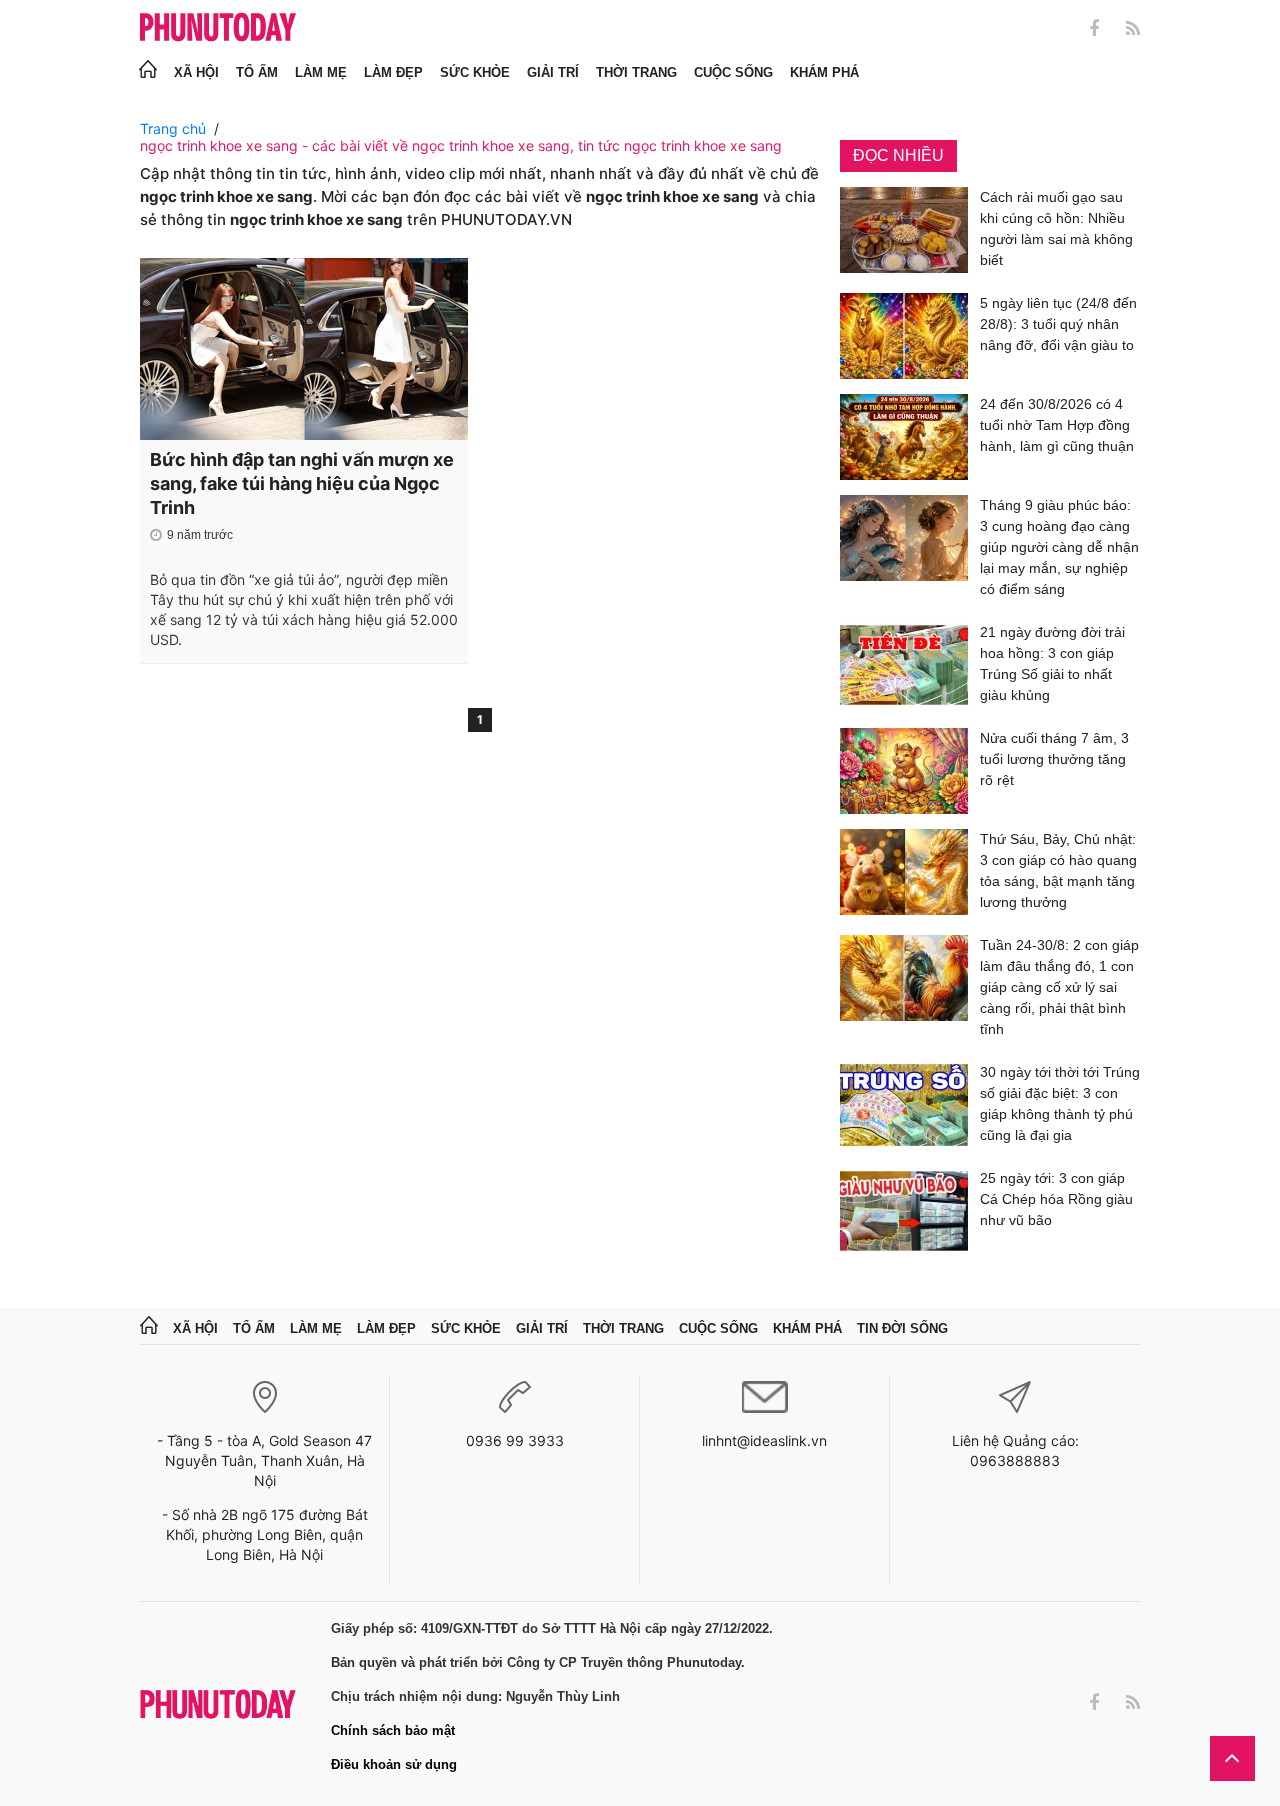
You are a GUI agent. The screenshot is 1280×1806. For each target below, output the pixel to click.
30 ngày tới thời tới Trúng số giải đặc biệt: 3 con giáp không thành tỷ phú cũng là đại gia (1060, 1103)
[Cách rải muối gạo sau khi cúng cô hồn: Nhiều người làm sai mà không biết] (904, 232)
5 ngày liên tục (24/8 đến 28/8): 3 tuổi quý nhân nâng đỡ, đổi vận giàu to (1058, 324)
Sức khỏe (475, 72)
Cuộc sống (733, 72)
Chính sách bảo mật (393, 1730)
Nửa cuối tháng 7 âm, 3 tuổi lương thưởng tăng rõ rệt (1054, 759)
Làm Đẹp (393, 72)
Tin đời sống (902, 1328)
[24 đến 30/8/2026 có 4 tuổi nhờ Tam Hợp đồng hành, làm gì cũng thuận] (904, 437)
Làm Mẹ (321, 72)
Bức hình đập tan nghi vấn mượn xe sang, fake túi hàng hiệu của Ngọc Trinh (302, 483)
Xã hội (196, 72)
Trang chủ (173, 128)
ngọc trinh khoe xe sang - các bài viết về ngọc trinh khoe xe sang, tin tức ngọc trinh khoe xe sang (461, 145)
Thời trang (636, 72)
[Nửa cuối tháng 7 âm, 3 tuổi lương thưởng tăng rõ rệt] (904, 771)
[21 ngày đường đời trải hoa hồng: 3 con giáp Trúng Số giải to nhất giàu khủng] (904, 667)
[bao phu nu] (218, 28)
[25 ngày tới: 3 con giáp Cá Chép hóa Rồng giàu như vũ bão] (904, 1211)
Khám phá (824, 72)
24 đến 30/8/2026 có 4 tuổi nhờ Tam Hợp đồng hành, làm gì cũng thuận (1057, 425)
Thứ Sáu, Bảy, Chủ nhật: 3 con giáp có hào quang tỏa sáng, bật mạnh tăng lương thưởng (1058, 870)
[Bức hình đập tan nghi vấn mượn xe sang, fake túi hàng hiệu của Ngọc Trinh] (304, 349)
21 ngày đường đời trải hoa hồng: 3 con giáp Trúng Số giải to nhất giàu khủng (1052, 663)
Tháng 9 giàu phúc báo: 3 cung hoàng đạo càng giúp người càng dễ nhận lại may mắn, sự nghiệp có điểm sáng (1059, 547)
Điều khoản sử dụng (394, 1764)
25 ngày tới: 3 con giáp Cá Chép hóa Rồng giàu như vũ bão (1056, 1199)
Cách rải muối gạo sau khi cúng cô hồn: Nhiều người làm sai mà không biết (1056, 228)
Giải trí (553, 72)
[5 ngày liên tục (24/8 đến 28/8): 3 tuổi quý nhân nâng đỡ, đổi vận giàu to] (904, 336)
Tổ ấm (257, 72)
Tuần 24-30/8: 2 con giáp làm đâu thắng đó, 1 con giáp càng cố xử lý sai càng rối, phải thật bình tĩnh (1059, 987)
